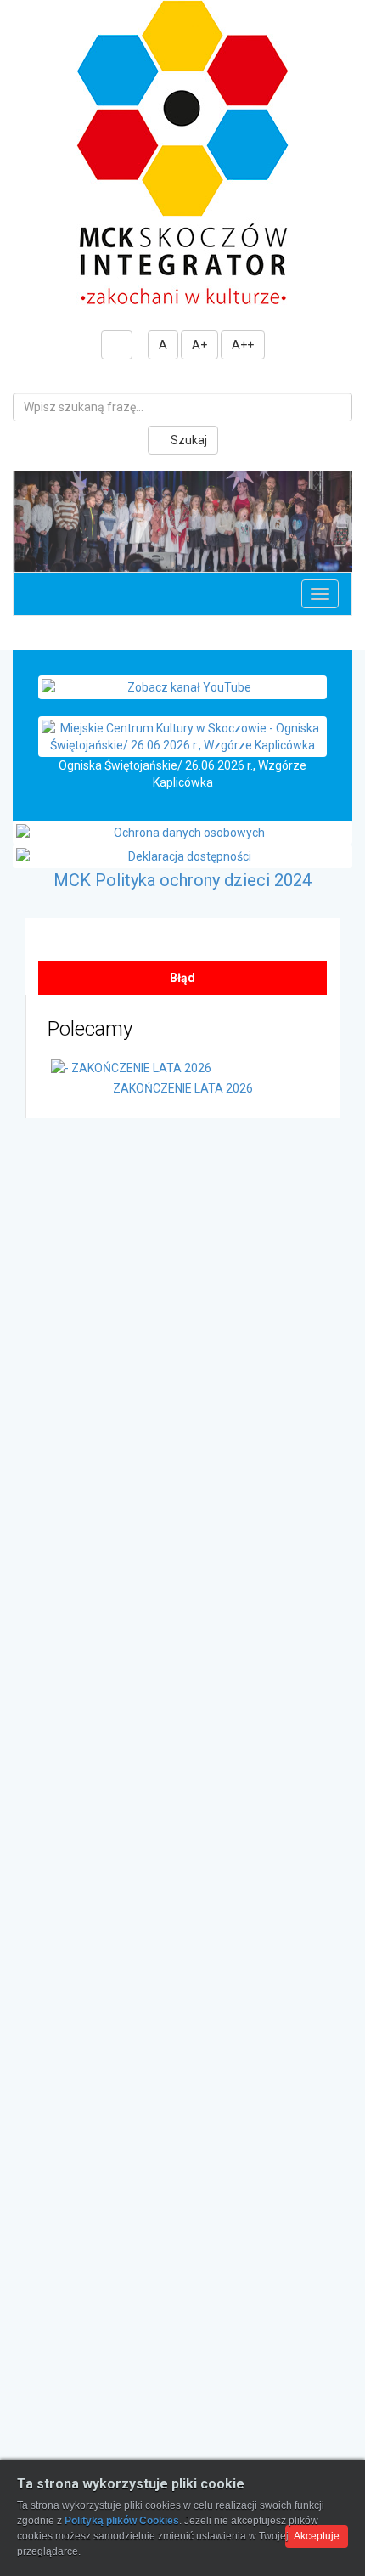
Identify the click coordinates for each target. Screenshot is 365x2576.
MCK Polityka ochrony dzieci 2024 (182, 897)
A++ (243, 345)
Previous (29, 534)
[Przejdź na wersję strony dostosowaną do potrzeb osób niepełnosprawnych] (117, 345)
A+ (199, 345)
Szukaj (188, 440)
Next (336, 534)
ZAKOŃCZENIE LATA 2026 (183, 1105)
